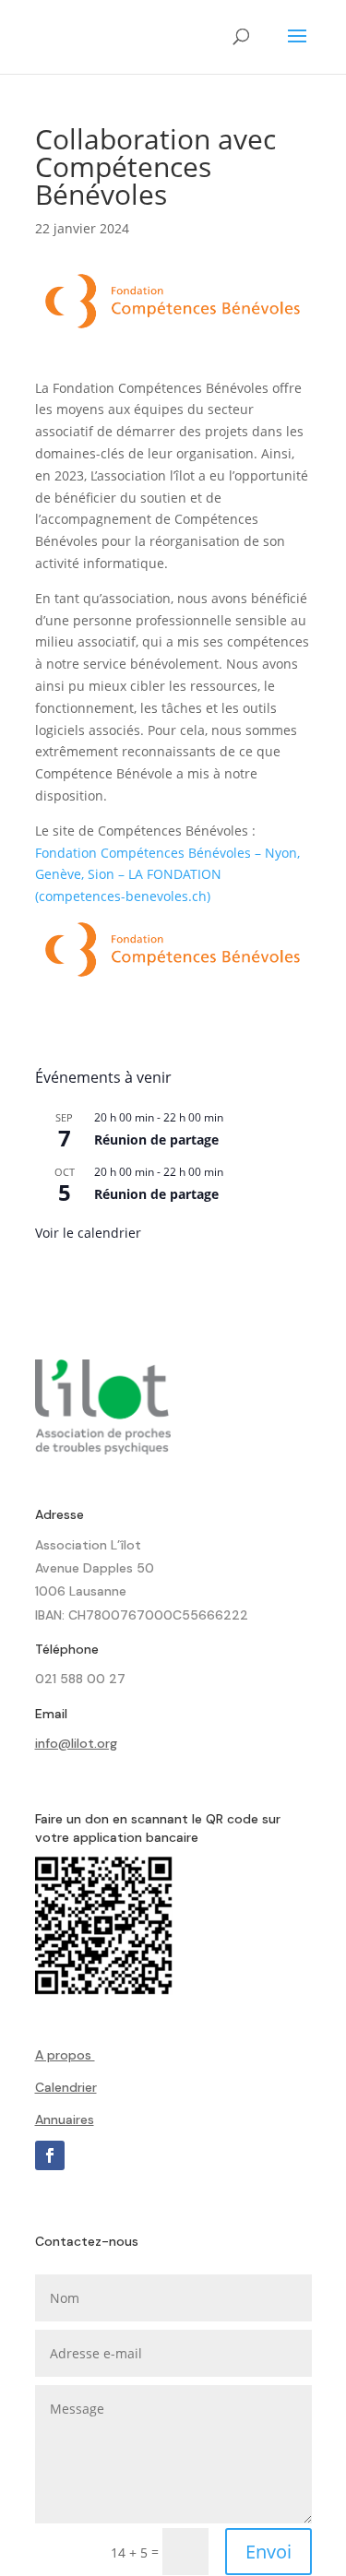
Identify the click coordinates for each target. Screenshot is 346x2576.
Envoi (268, 2552)
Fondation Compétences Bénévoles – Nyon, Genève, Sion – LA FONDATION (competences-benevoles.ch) (167, 875)
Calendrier (66, 2087)
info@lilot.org (76, 1743)
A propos (65, 2055)
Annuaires (65, 2119)
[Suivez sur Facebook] (50, 2155)
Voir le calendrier (88, 1233)
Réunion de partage (156, 1140)
